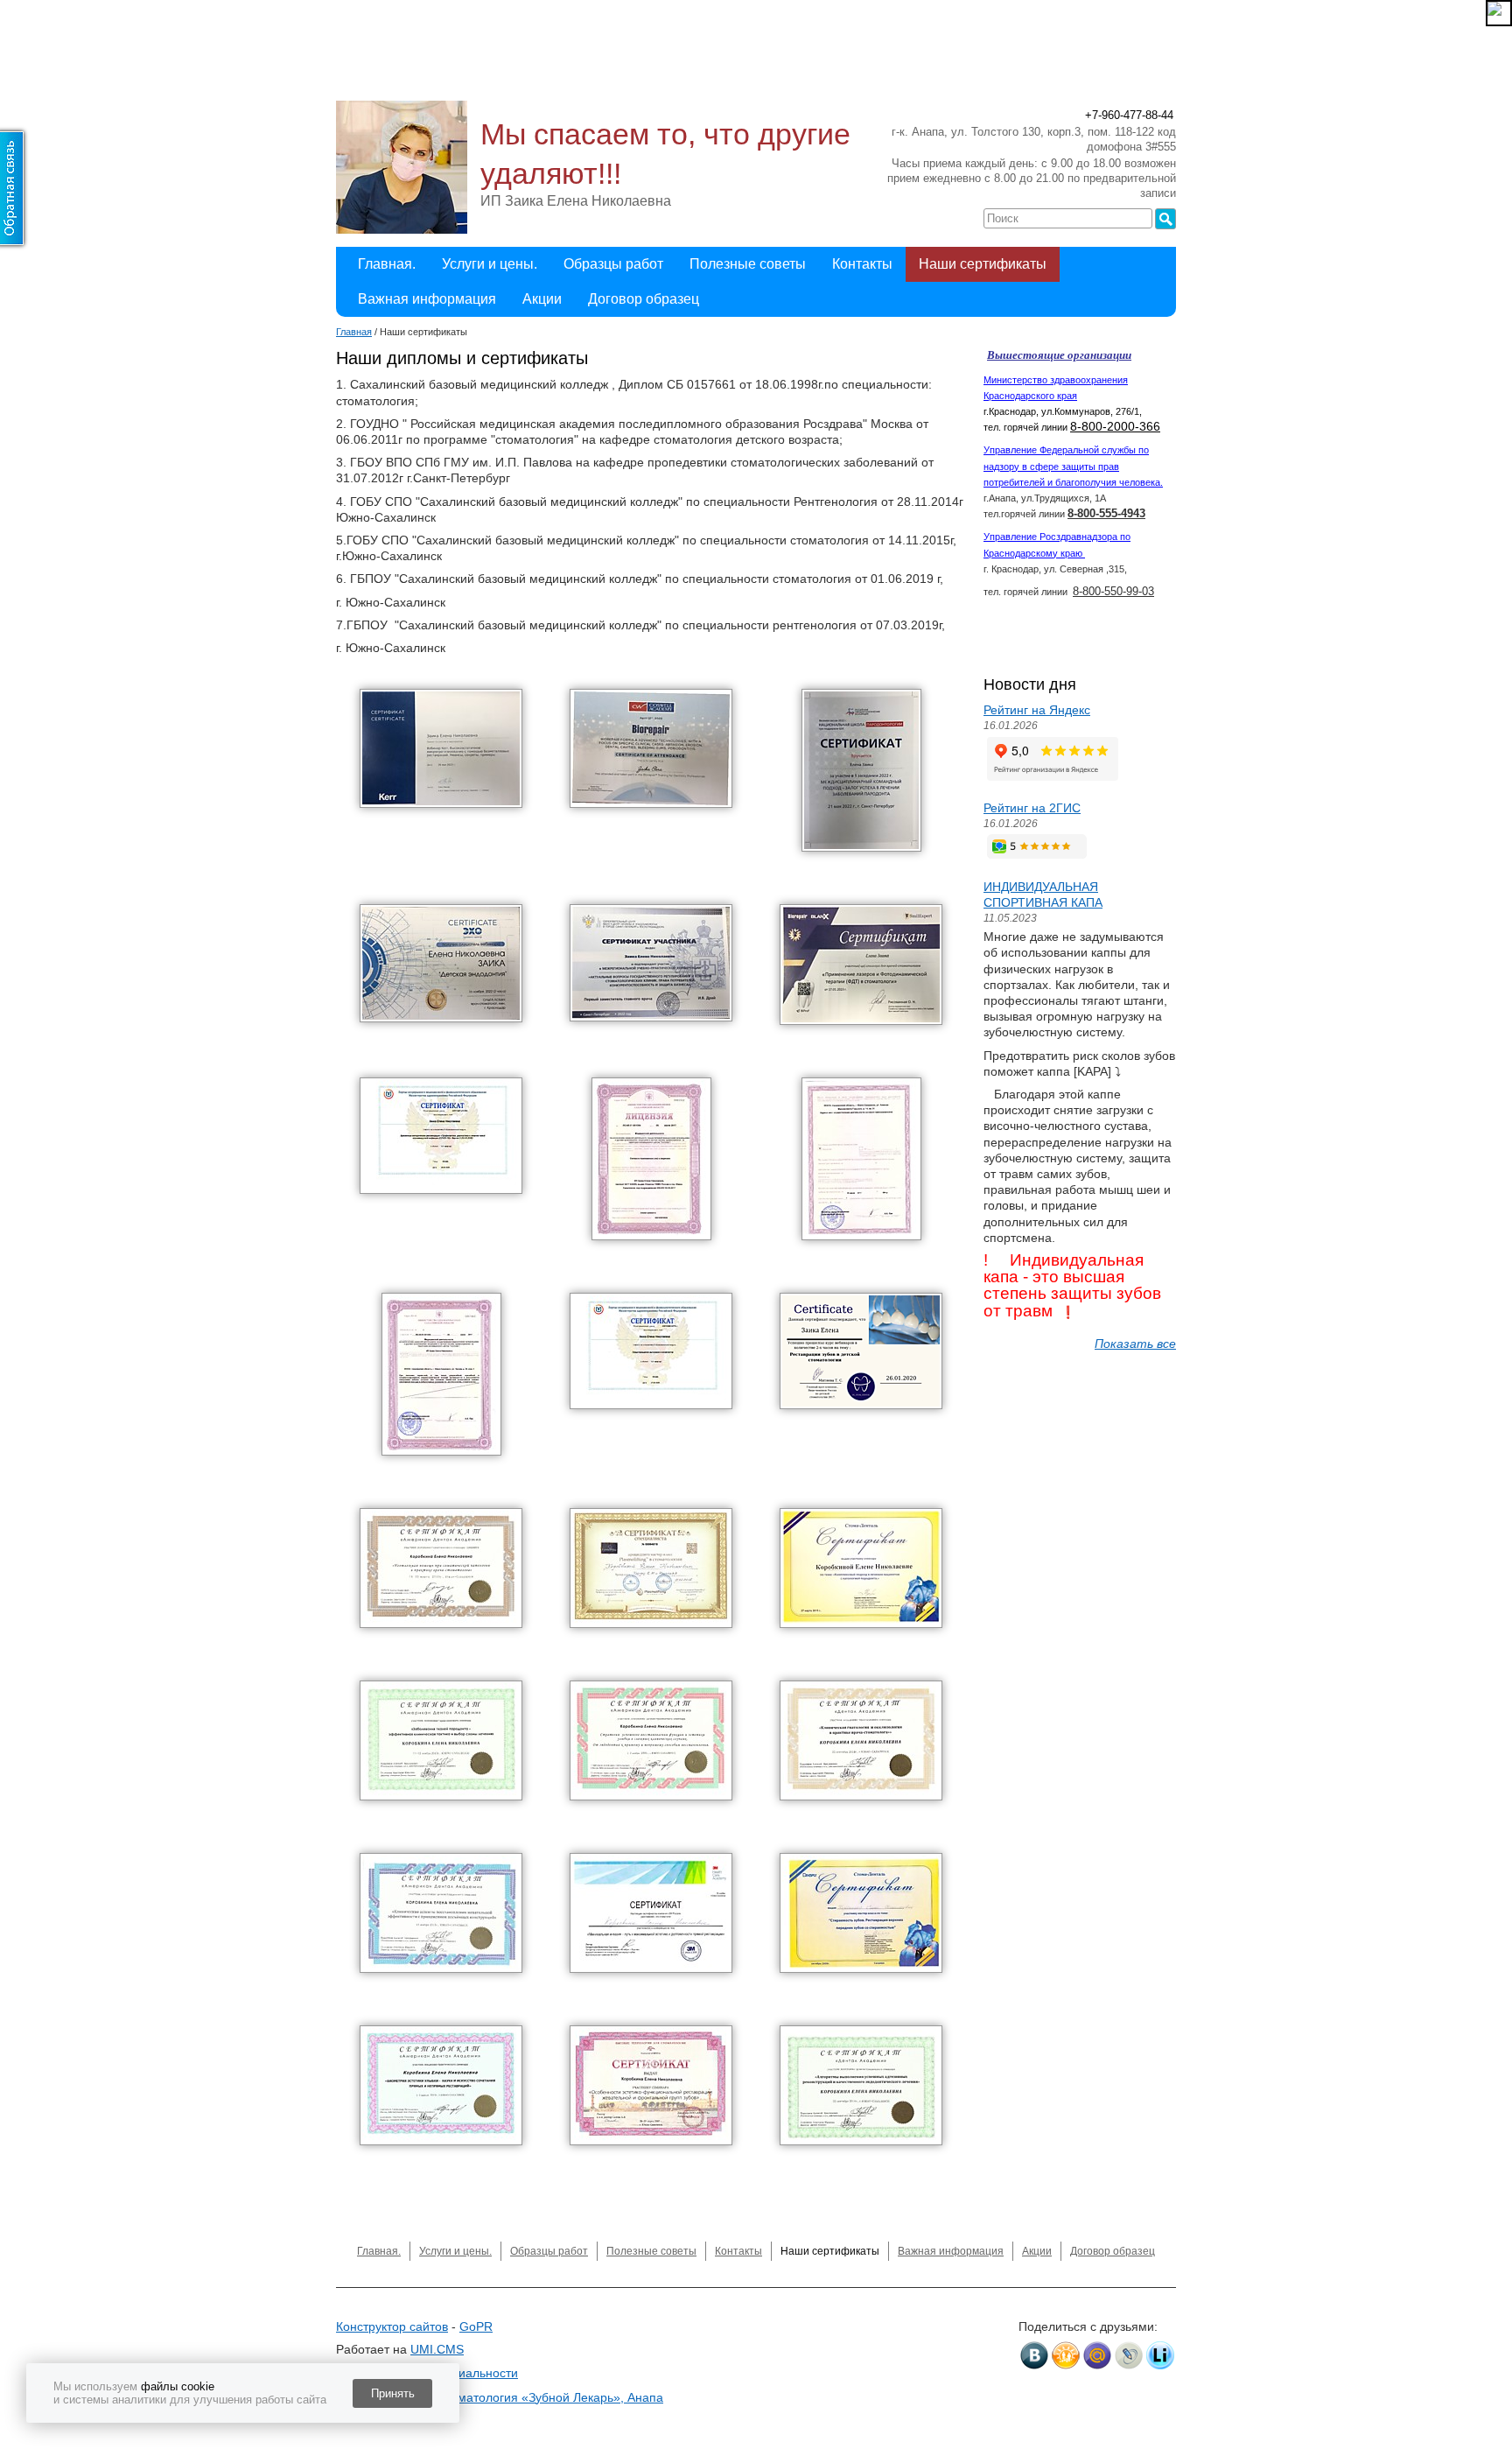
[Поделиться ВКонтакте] (1034, 2355)
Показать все (1135, 1344)
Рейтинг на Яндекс (1037, 710)
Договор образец (644, 299)
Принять (393, 2393)
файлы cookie (178, 2386)
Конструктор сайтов (392, 2326)
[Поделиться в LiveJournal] (1129, 2355)
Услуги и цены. (490, 264)
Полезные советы (748, 264)
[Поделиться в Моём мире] (1097, 2355)
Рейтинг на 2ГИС (1032, 808)
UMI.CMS (437, 2349)
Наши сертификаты (983, 264)
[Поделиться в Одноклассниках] (1066, 2355)
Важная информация (427, 299)
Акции (542, 299)
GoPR (476, 2326)
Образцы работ (613, 264)
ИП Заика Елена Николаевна (576, 201)
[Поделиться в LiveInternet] (1160, 2355)
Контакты (862, 264)
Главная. (387, 264)
